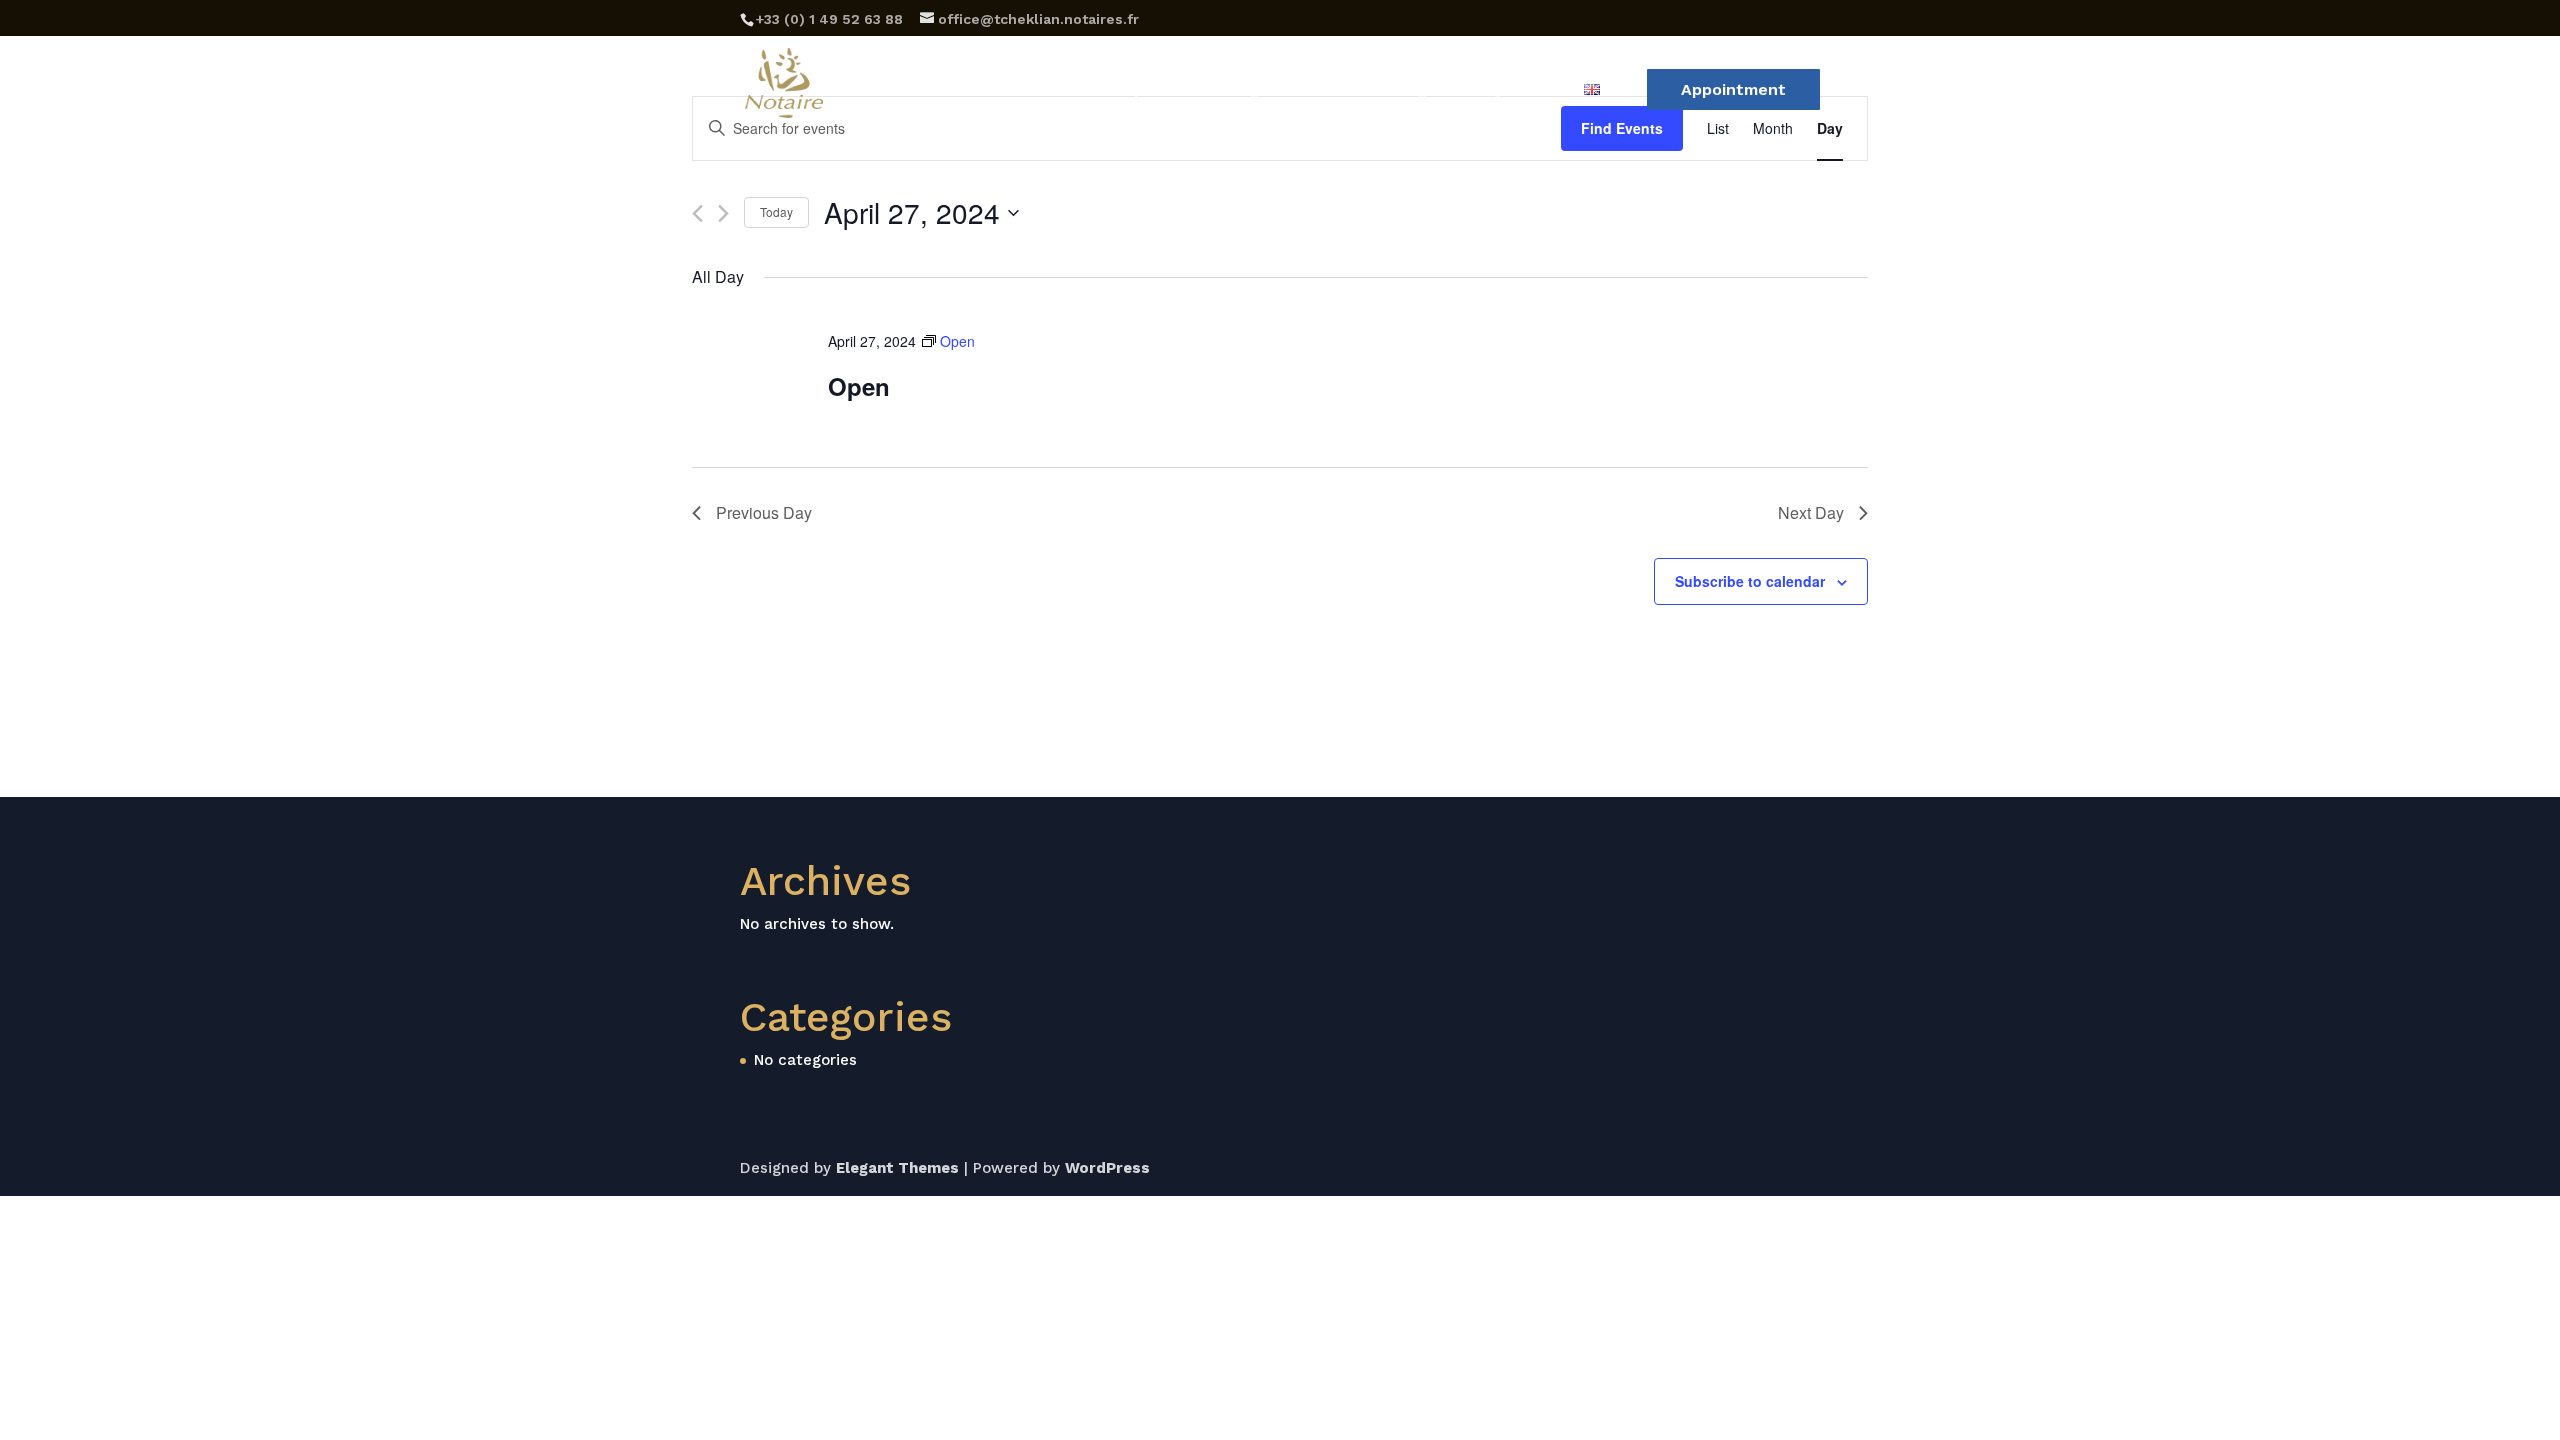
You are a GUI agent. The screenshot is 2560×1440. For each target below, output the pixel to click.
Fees (1345, 91)
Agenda (1269, 91)
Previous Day (764, 512)
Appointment (1733, 89)
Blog (1409, 91)
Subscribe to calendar (1750, 581)
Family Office (1505, 91)
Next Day (1811, 512)
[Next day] (723, 213)
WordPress (1107, 1168)
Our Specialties (1150, 91)
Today (776, 211)
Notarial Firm (1010, 91)
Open (859, 386)
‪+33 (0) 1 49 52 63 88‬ (829, 19)
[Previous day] (697, 213)
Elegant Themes (897, 1168)
